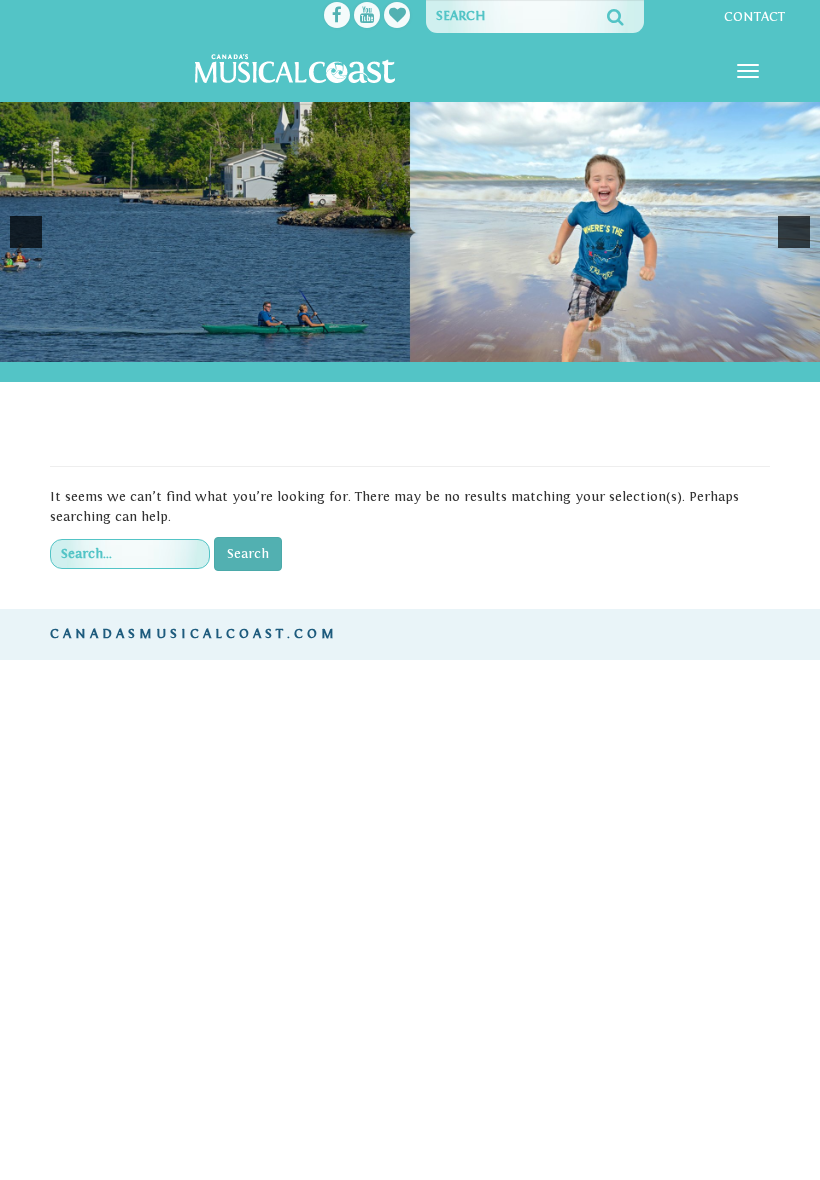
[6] (463, 345)
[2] (379, 345)
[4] (421, 345)
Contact (754, 17)
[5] (442, 345)
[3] (400, 345)
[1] (358, 345)
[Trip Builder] (397, 17)
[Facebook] (337, 17)
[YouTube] (367, 17)
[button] (26, 232)
